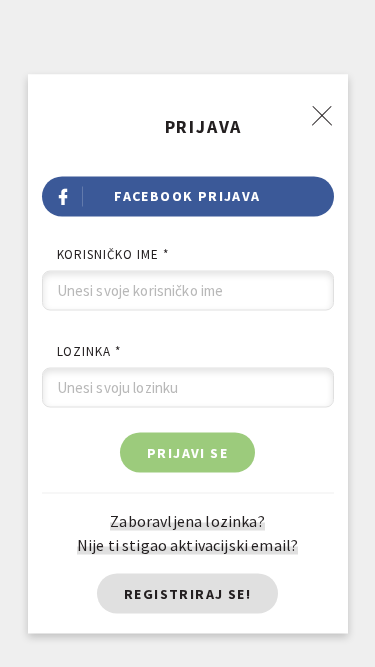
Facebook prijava (187, 195)
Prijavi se (187, 452)
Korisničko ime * (113, 253)
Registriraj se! (187, 593)
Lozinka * (89, 350)
